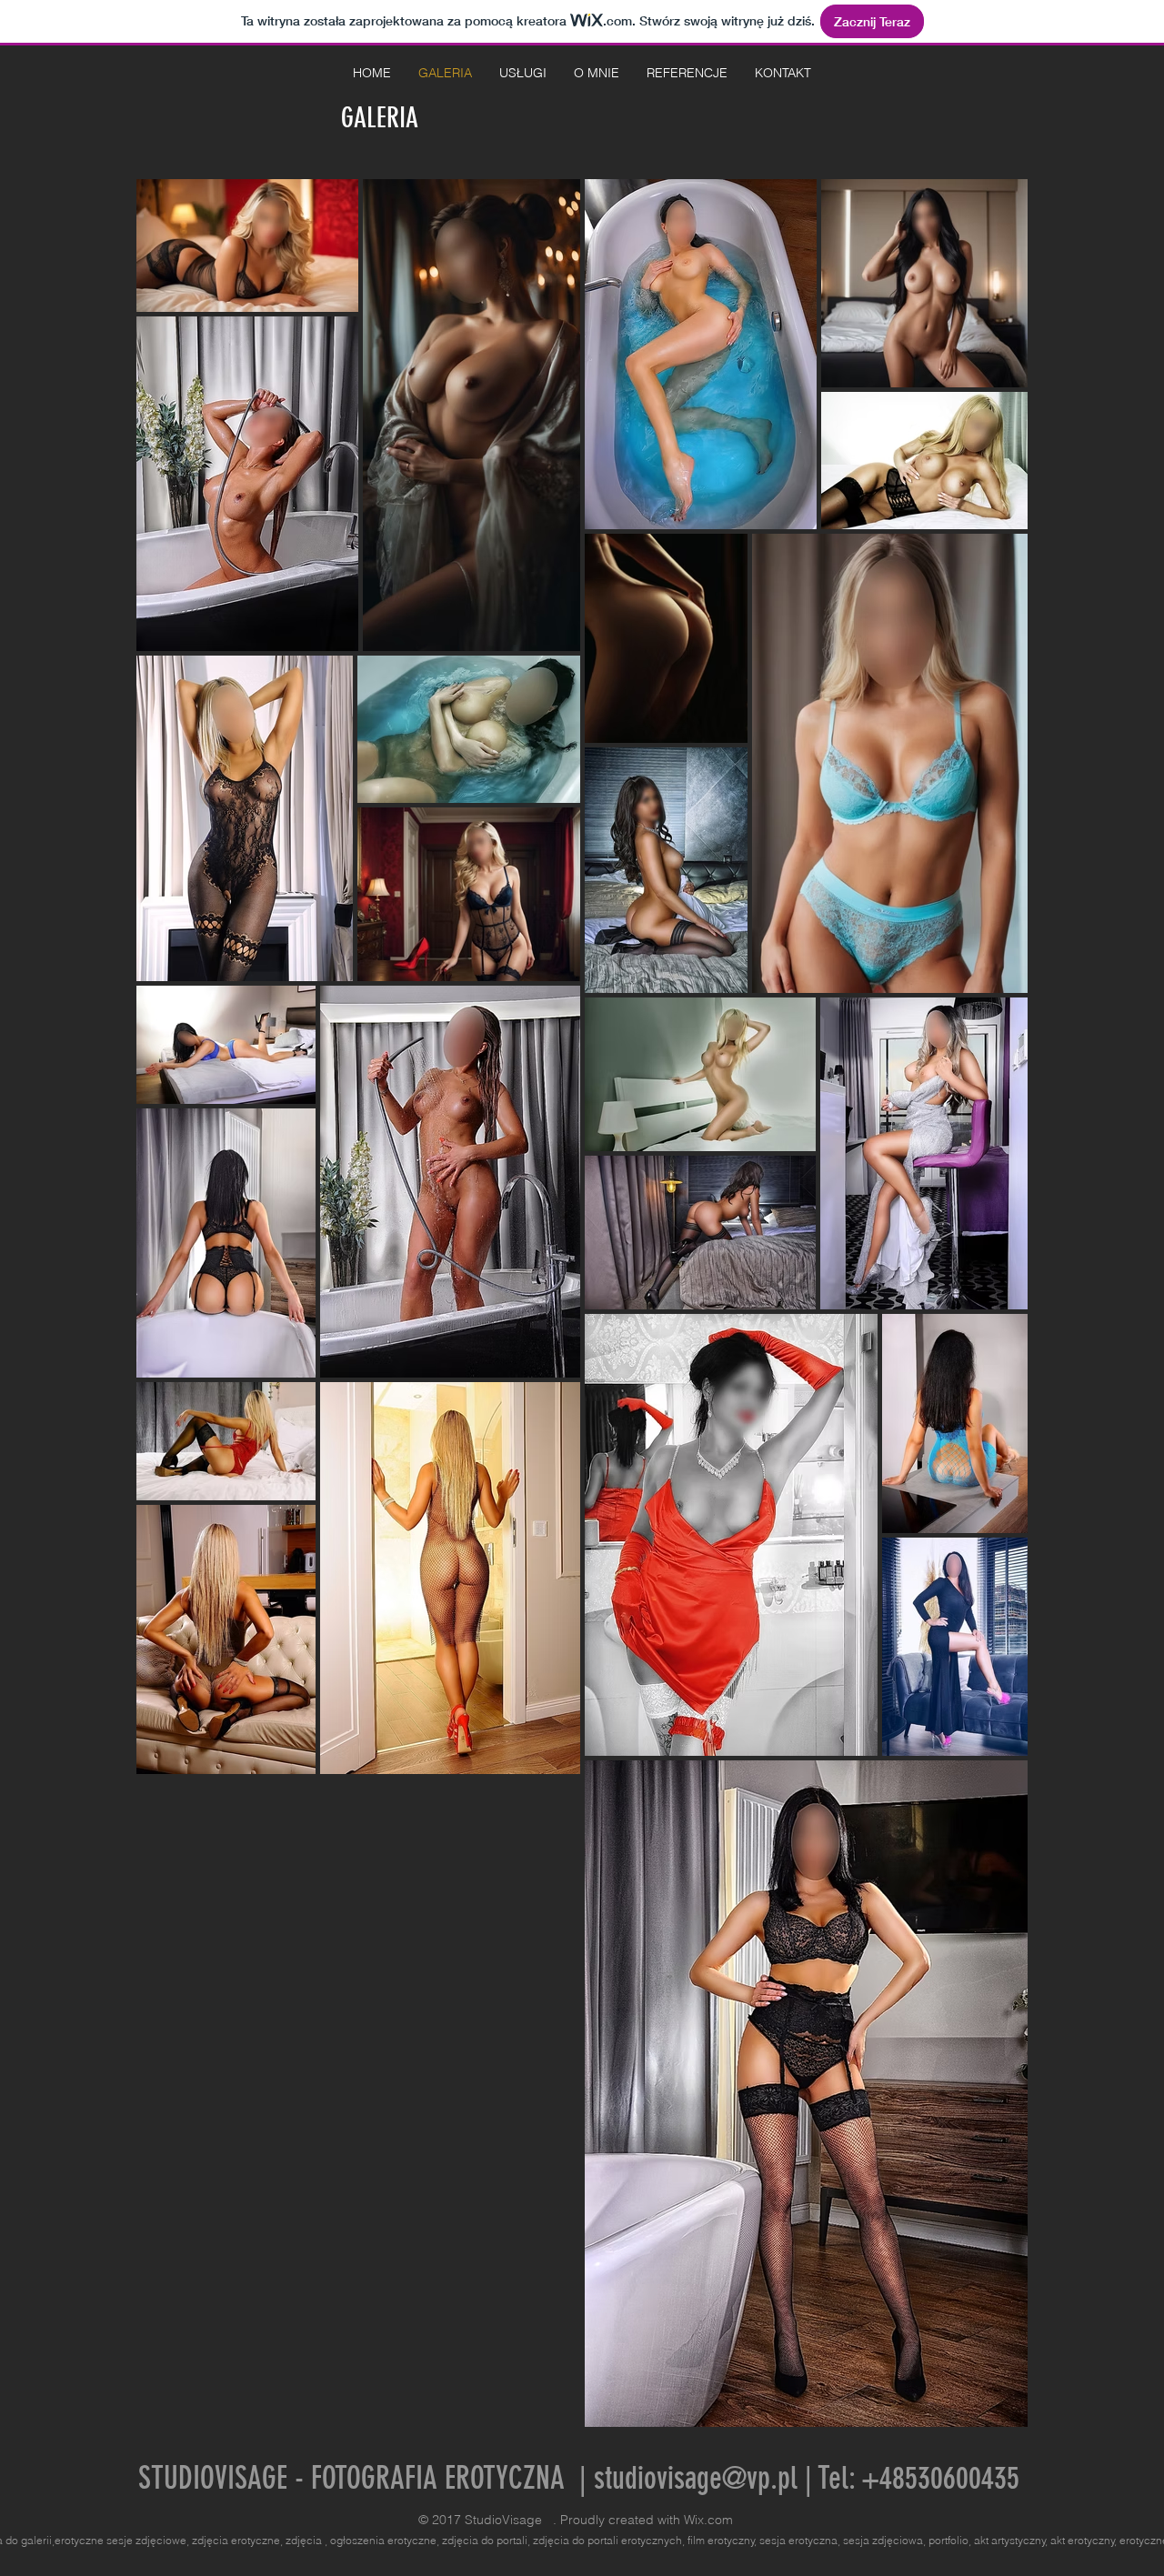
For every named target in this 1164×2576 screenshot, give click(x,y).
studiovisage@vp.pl (696, 2478)
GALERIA (383, 118)
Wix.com (708, 2520)
